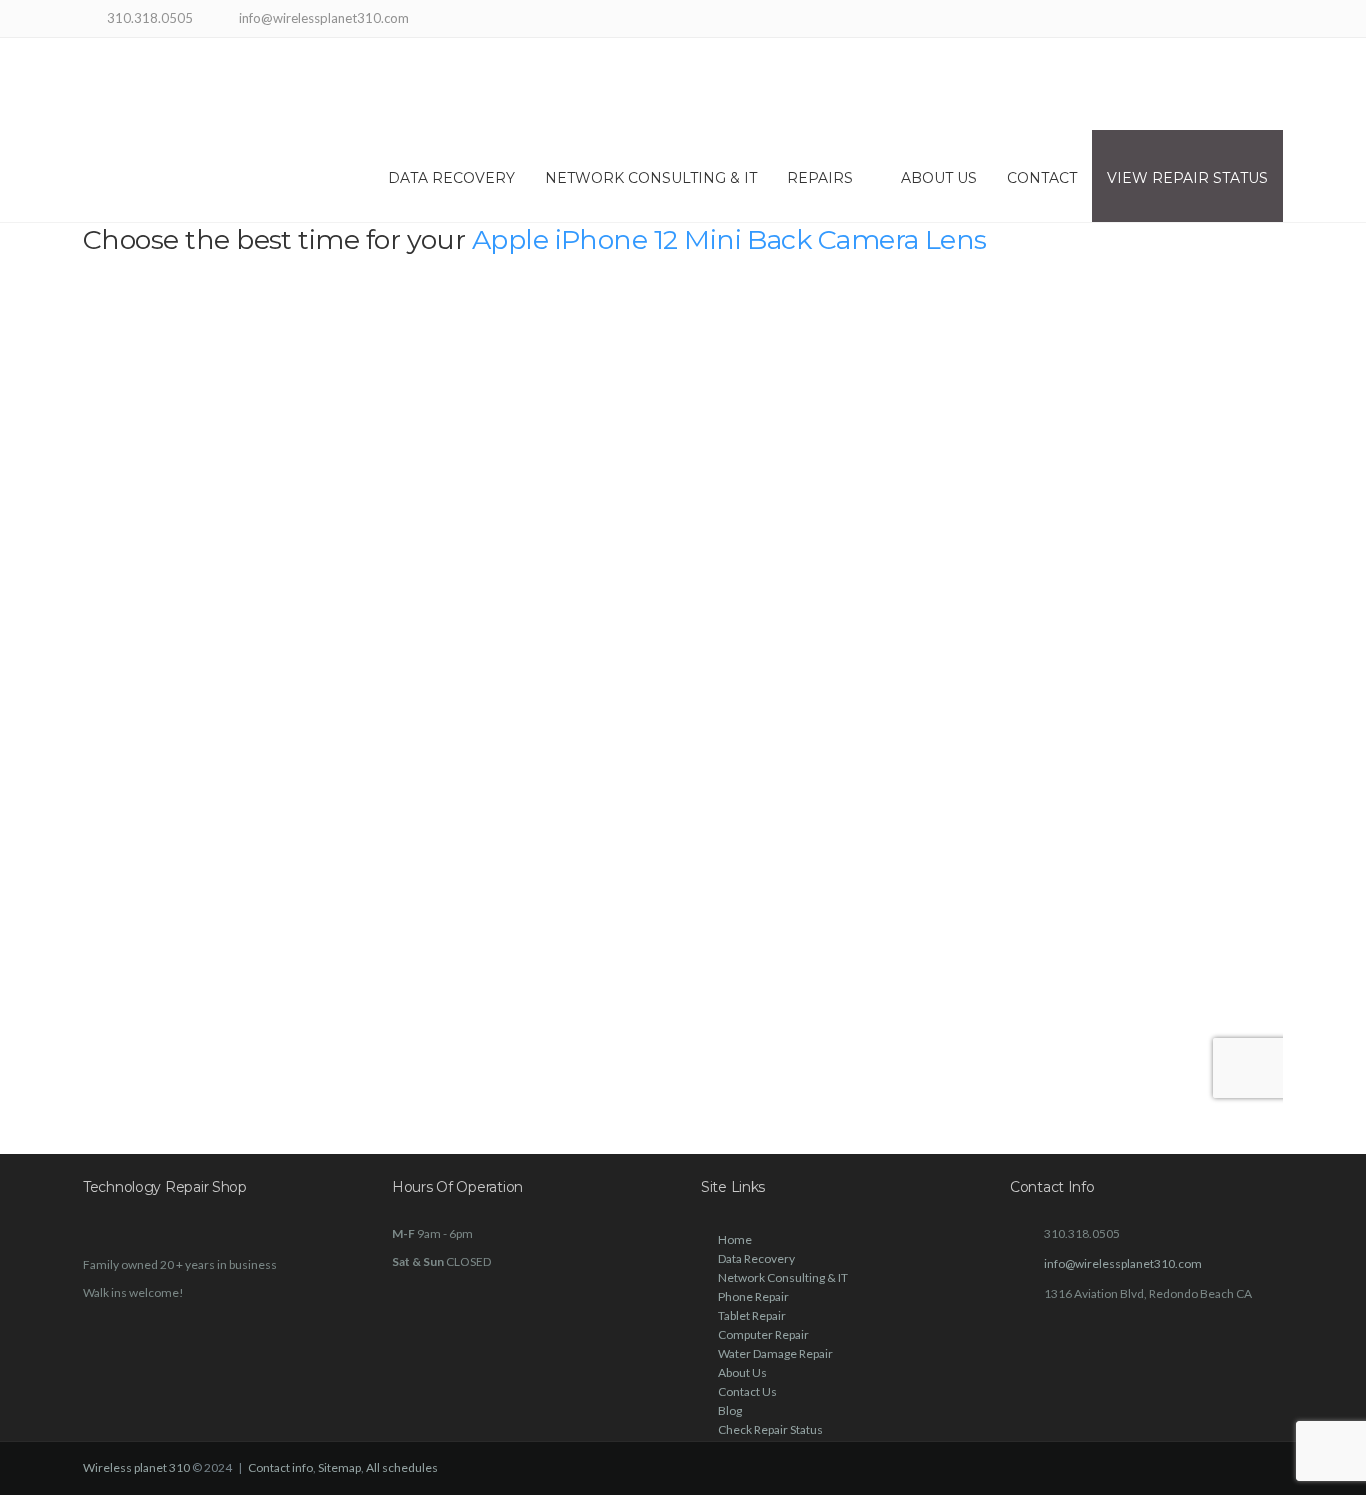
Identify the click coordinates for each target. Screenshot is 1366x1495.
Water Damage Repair (775, 1353)
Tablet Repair (752, 1315)
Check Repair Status (770, 1429)
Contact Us (747, 1391)
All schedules (402, 1467)
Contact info (280, 1467)
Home (735, 1239)
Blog (730, 1410)
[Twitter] (1270, 20)
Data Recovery (451, 178)
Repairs (820, 178)
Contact (1042, 178)
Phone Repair (753, 1296)
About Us (939, 178)
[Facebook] (1220, 20)
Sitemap (339, 1467)
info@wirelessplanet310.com (1123, 1263)
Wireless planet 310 (136, 1467)
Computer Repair (763, 1334)
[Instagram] (1245, 20)
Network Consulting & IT (651, 178)
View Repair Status (1187, 178)
